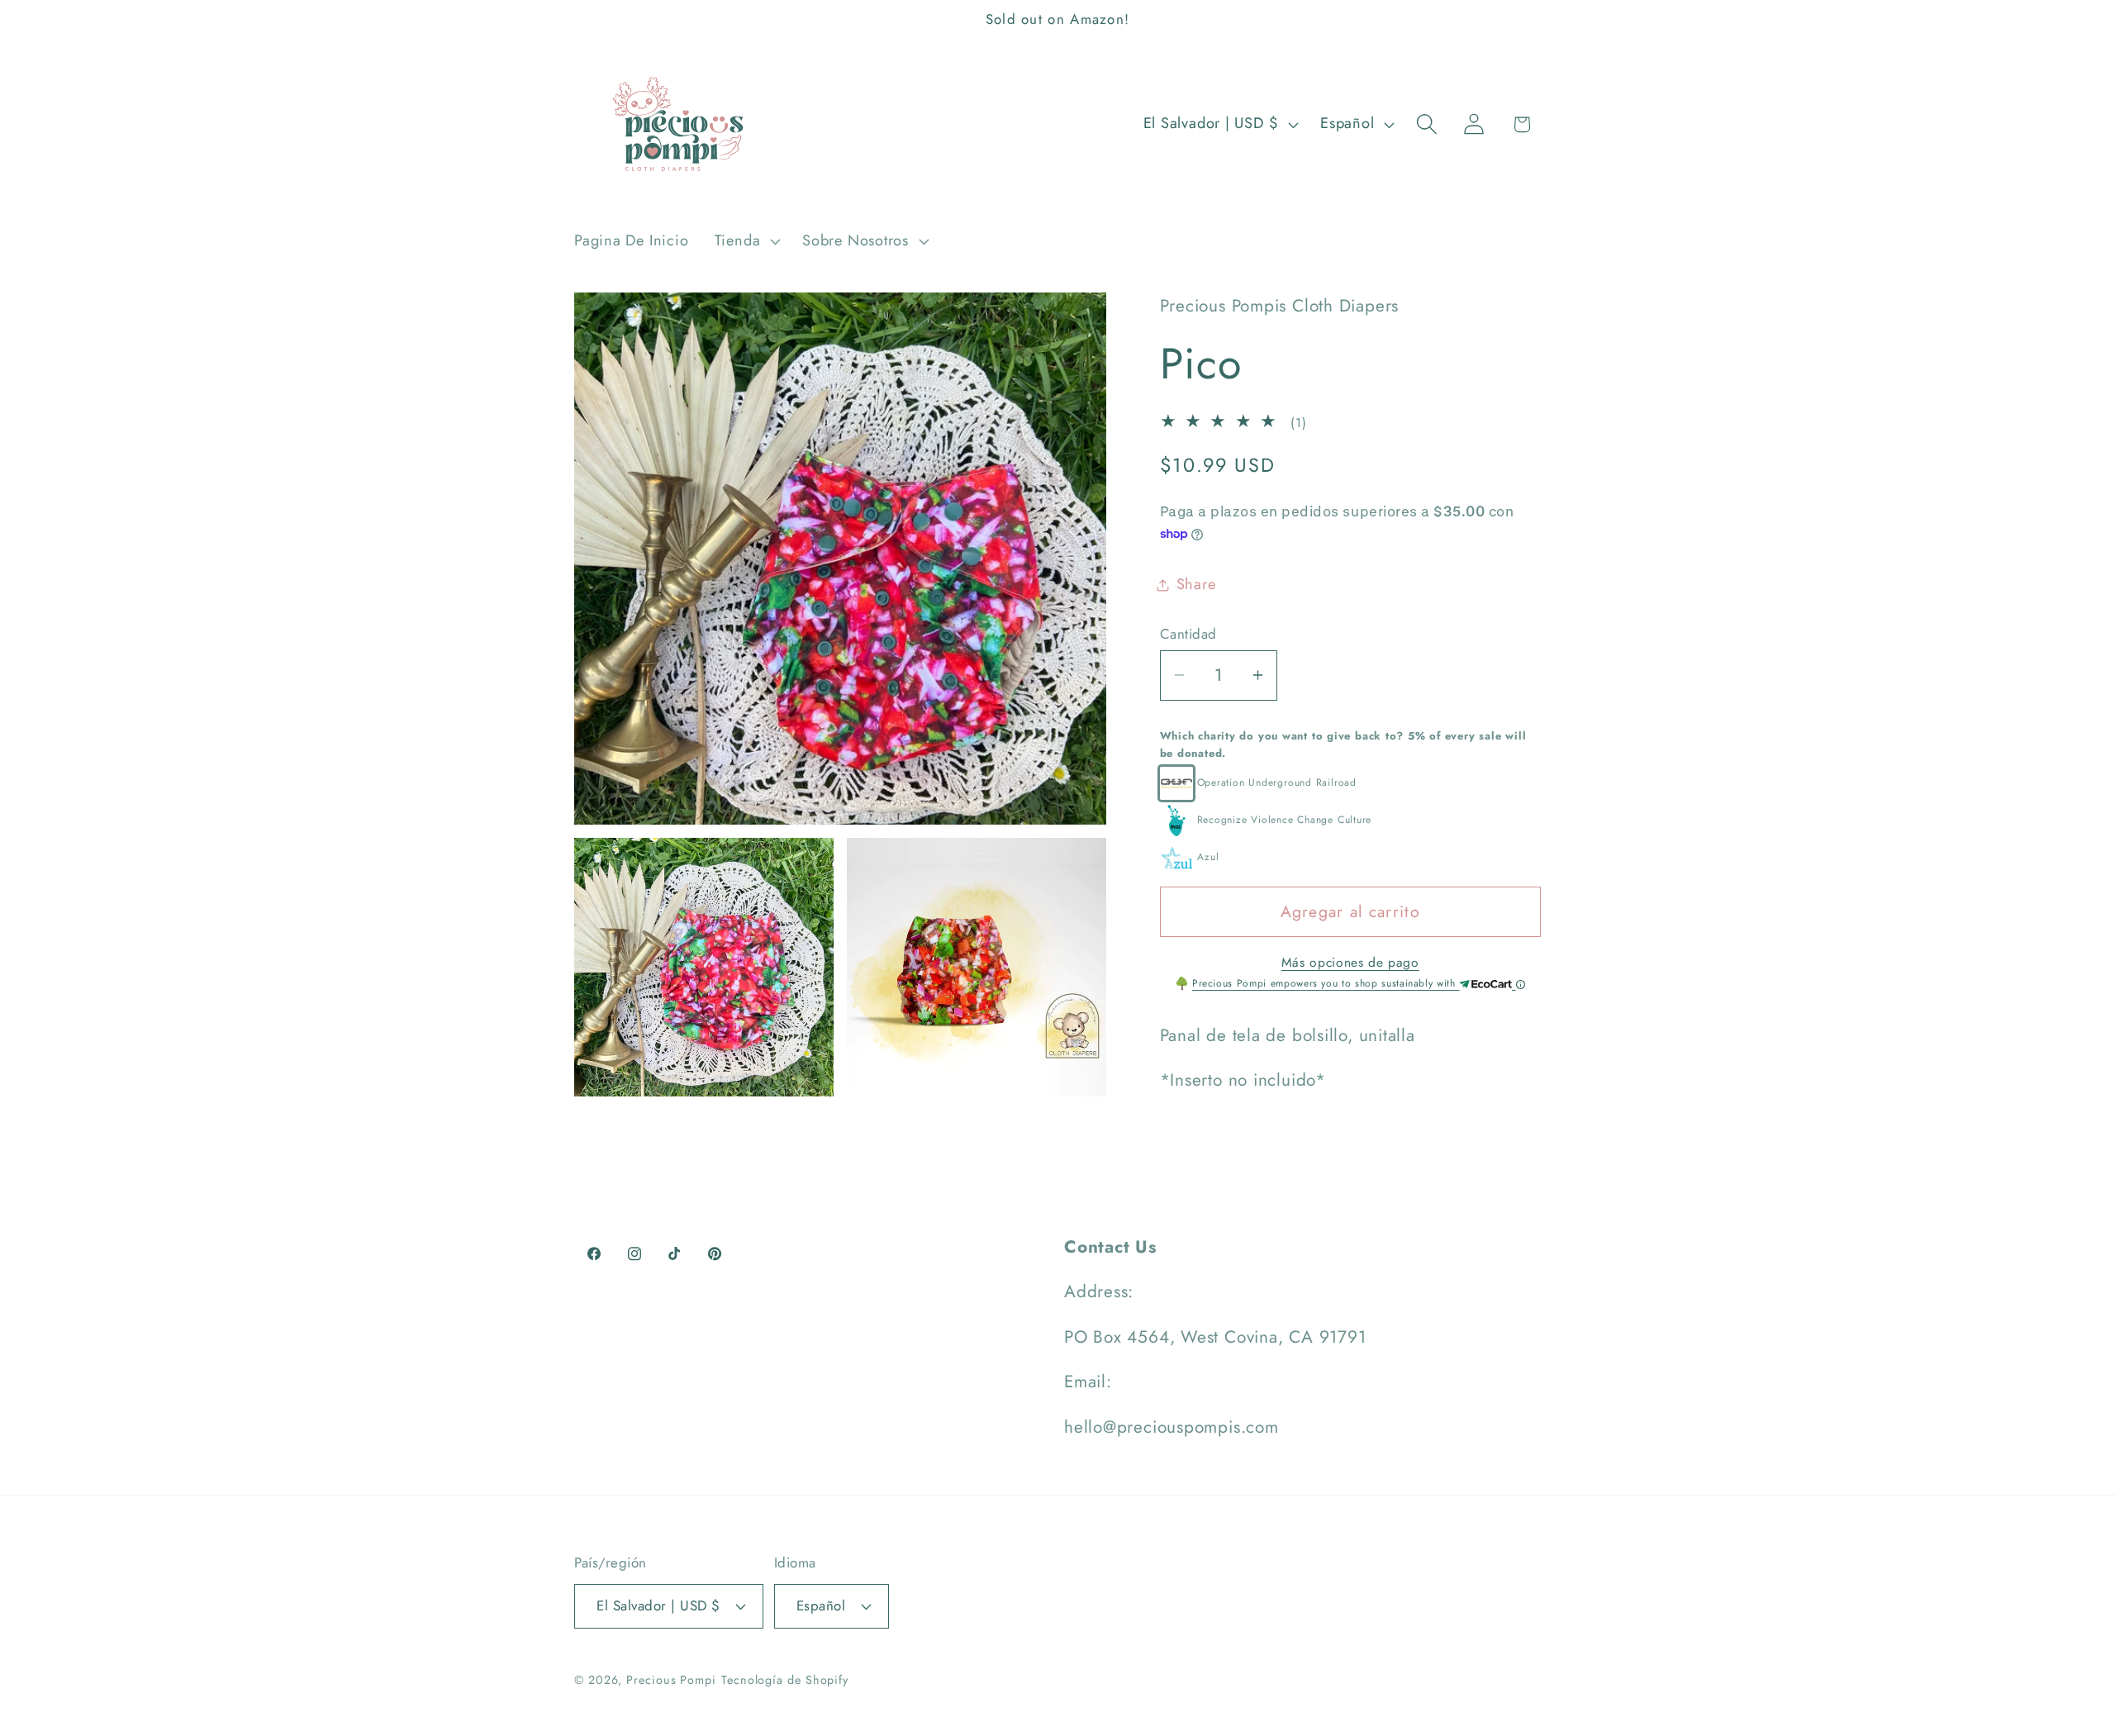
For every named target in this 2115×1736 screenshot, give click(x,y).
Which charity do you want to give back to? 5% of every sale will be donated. (1343, 744)
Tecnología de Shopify (785, 1680)
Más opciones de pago (1350, 963)
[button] (745, 241)
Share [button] (1196, 584)
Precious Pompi (671, 1680)
